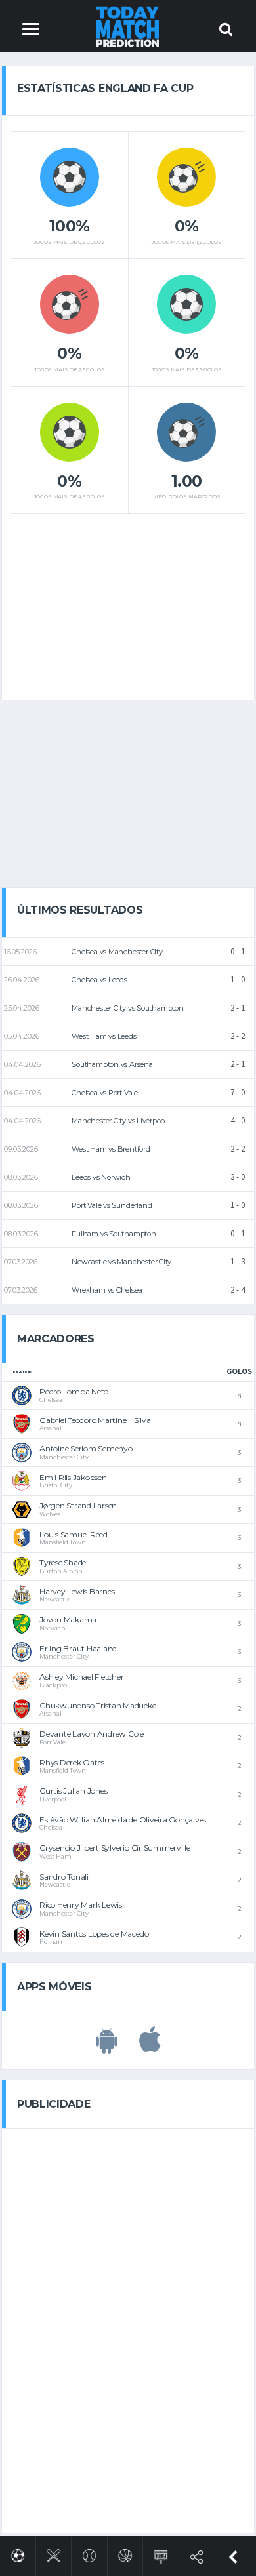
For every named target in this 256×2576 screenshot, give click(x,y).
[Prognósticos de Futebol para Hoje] (18, 2553)
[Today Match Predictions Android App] (107, 2047)
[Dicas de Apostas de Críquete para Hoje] (53, 2553)
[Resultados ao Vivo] (161, 2554)
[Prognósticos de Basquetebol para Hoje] (125, 2553)
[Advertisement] (128, 602)
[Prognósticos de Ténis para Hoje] (90, 2553)
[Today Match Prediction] (128, 26)
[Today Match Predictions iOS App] (150, 2047)
